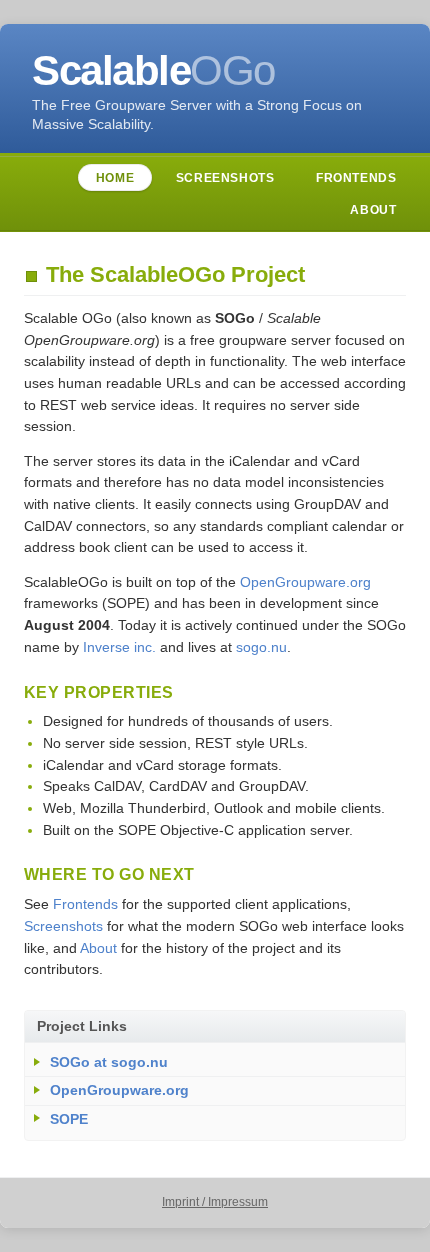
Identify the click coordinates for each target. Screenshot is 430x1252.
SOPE (69, 1119)
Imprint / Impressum (215, 1202)
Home (115, 178)
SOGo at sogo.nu (109, 1062)
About (373, 210)
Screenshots (225, 178)
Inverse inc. (119, 647)
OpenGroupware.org (305, 582)
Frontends (356, 178)
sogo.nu (261, 647)
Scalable (153, 70)
